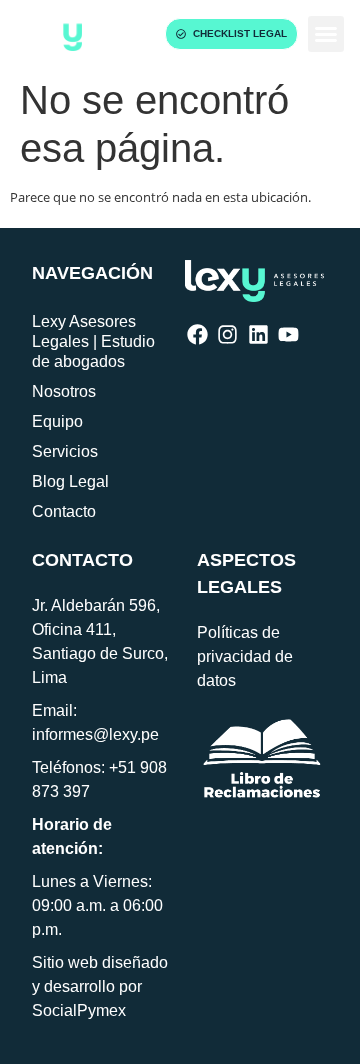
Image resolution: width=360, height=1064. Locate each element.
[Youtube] (288, 334)
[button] (326, 34)
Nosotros (64, 391)
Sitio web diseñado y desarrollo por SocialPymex (100, 986)
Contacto (64, 511)
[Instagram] (227, 334)
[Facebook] (197, 334)
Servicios (65, 451)
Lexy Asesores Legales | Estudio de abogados (93, 341)
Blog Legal (70, 481)
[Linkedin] (258, 334)
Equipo (57, 421)
